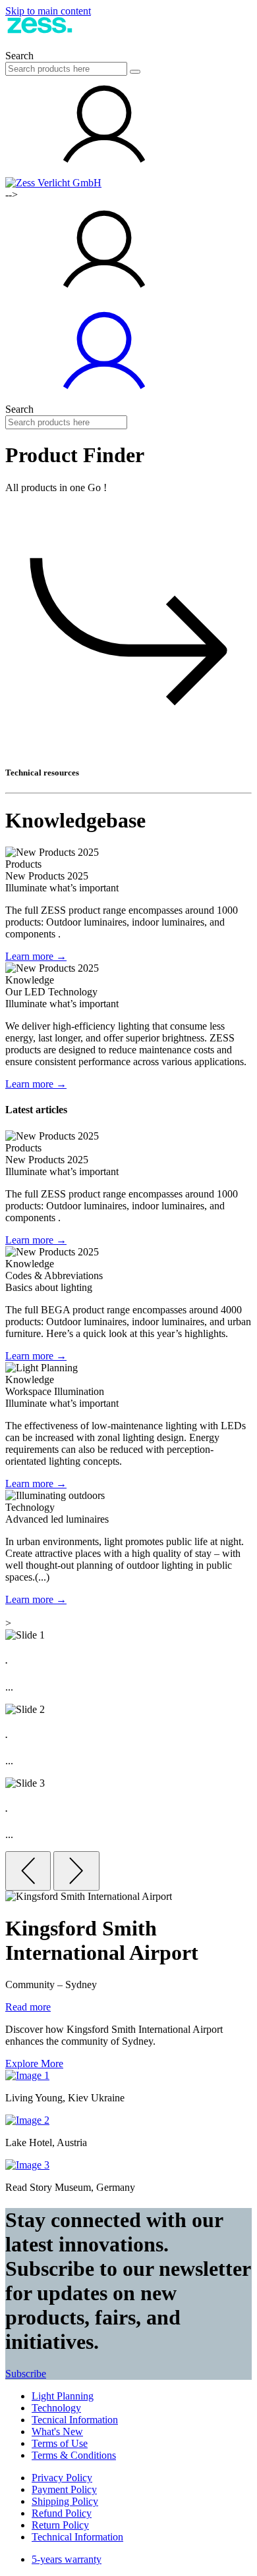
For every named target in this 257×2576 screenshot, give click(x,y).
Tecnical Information (75, 2420)
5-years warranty (67, 2559)
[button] (104, 171)
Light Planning (63, 2396)
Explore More (34, 2063)
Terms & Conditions (74, 2455)
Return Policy (60, 2525)
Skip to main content (48, 11)
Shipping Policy (65, 2501)
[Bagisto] (65, 44)
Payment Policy (64, 2489)
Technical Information (77, 2537)
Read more (28, 2007)
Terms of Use (60, 2443)
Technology (56, 2408)
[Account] (104, 397)
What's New (57, 2431)
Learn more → (36, 956)
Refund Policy (62, 2513)
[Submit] (135, 72)
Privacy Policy (62, 2478)
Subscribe (26, 2374)
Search (19, 56)
